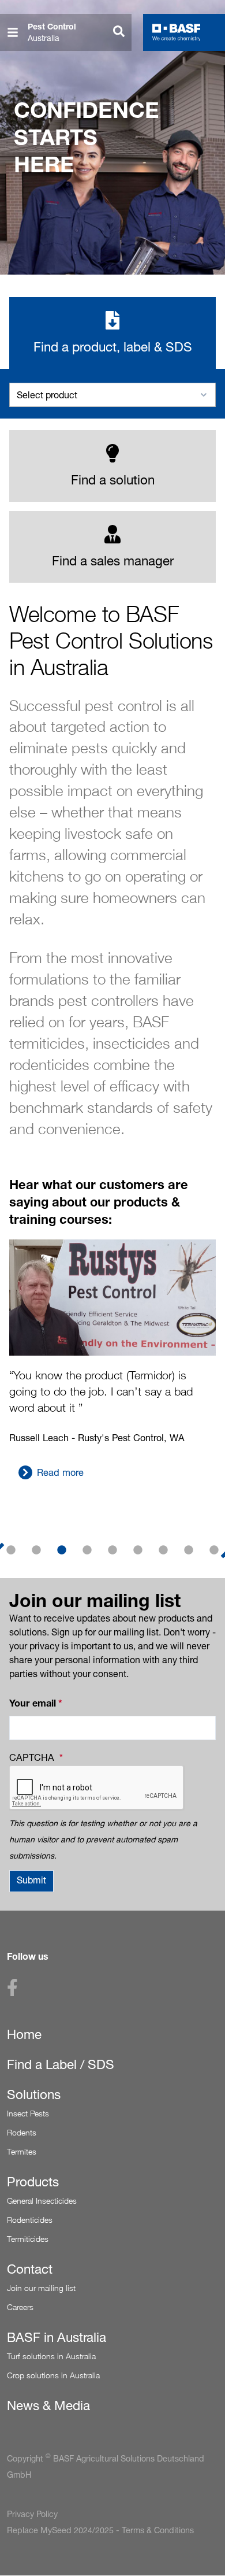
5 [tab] (112, 1550)
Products (33, 2182)
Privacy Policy (32, 2514)
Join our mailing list (41, 2288)
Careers (20, 2307)
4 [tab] (87, 1550)
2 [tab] (36, 1550)
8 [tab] (189, 1550)
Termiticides (28, 2239)
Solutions (34, 2094)
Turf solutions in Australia (51, 2356)
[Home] (177, 32)
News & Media (48, 2405)
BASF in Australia (57, 2337)
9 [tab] (214, 1550)
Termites (22, 2151)
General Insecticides (42, 2201)
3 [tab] (62, 1550)
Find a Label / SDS (61, 2064)
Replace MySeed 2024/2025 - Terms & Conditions (100, 2530)
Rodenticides (30, 2220)
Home (24, 2034)
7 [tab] (163, 1550)
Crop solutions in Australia (53, 2375)
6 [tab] (138, 1550)
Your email (33, 1703)
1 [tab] (11, 1550)
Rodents (22, 2132)
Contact (30, 2269)
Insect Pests (28, 2113)
